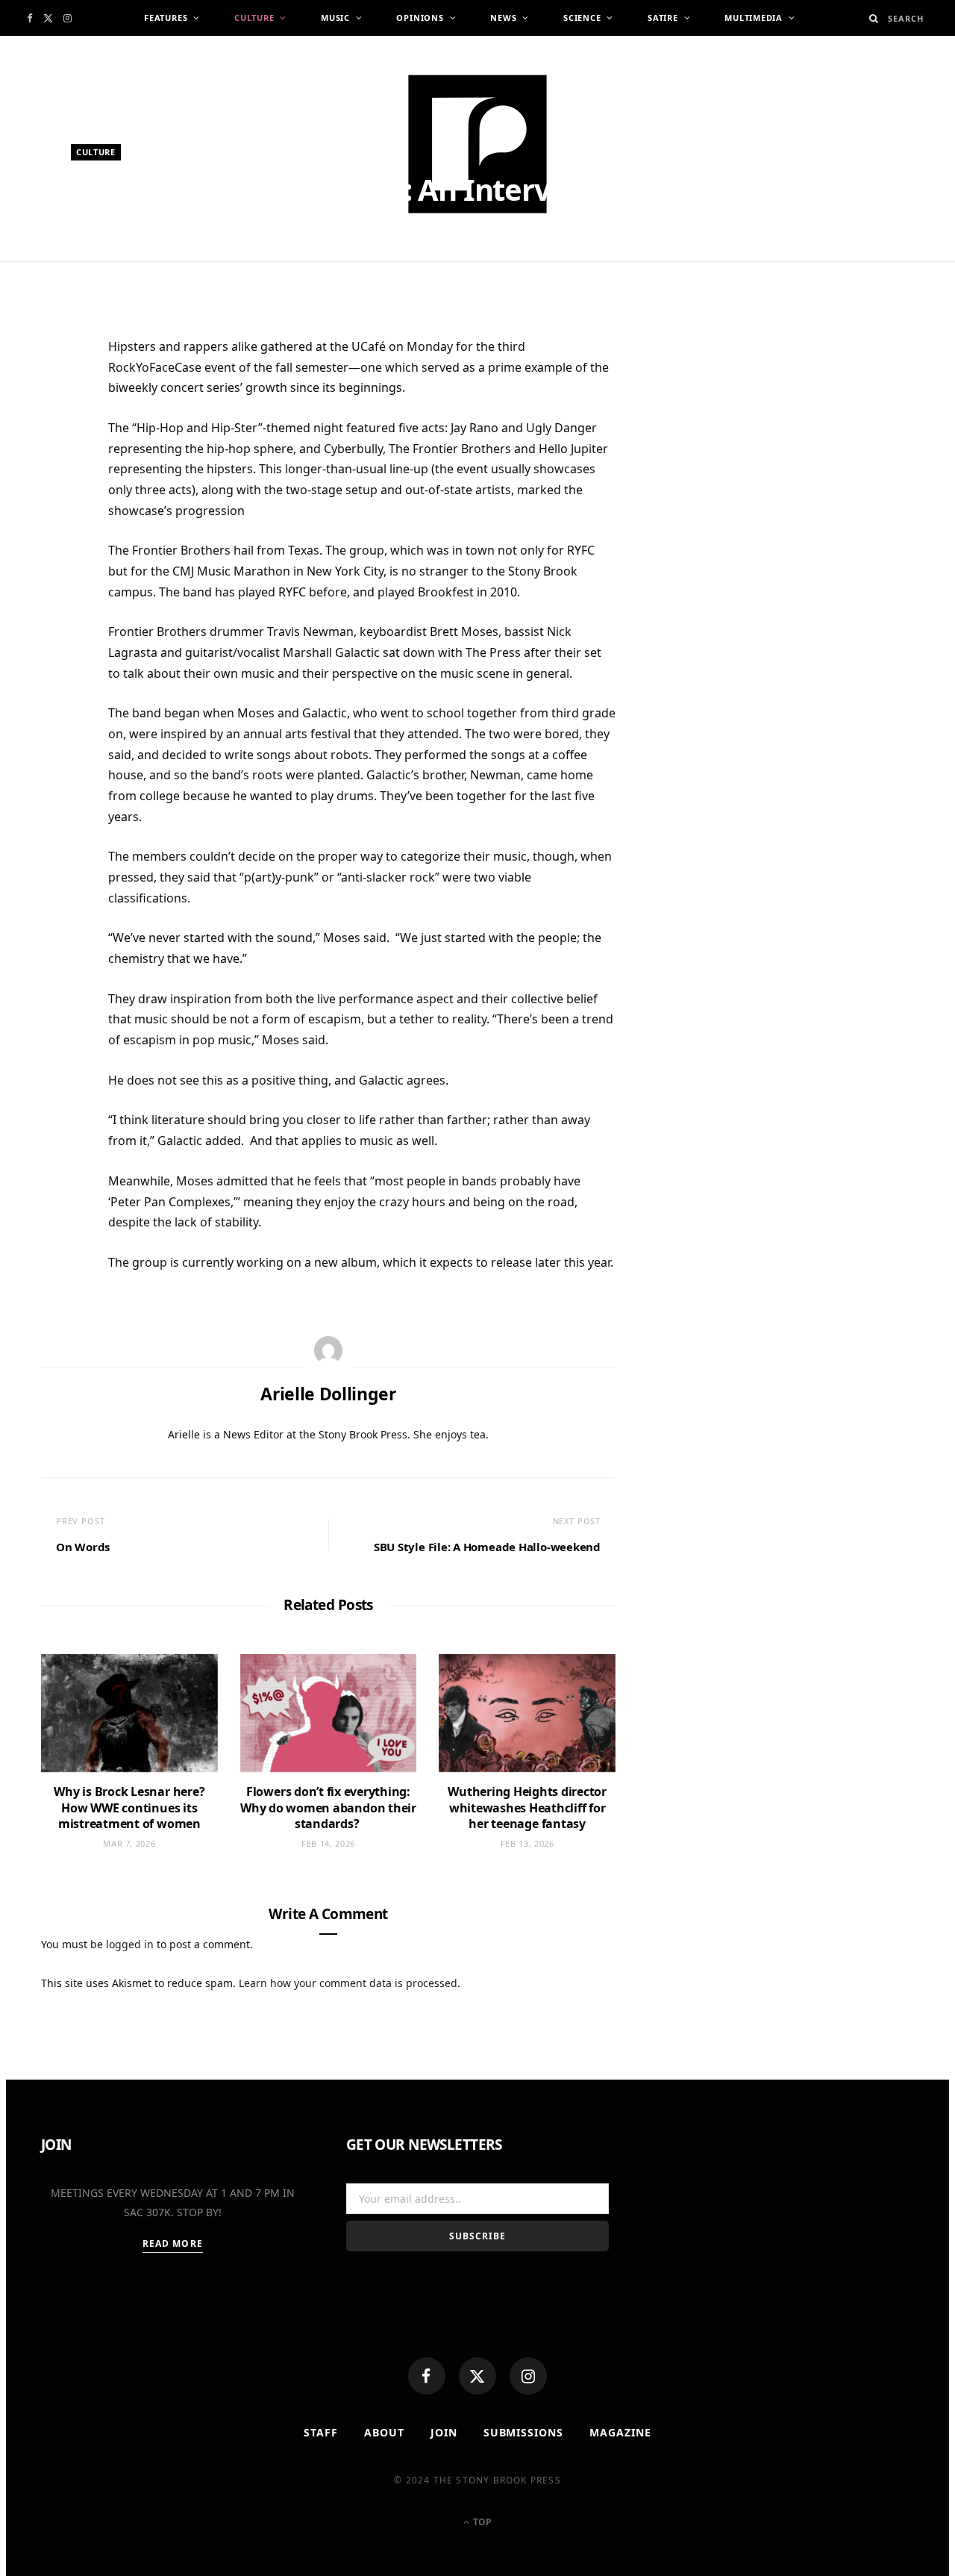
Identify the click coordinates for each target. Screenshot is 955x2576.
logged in (130, 1944)
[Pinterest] (60, 470)
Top (481, 2522)
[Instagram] (528, 2376)
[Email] (60, 506)
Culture (254, 18)
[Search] (874, 18)
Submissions (524, 2432)
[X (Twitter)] (477, 2376)
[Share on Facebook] (60, 396)
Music (335, 18)
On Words (83, 1547)
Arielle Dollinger (133, 267)
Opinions (420, 18)
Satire (663, 18)
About (384, 2432)
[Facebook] (427, 2376)
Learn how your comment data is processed (348, 1983)
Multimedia (754, 18)
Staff (321, 2432)
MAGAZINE (620, 2432)
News (503, 18)
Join (444, 2432)
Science (582, 18)
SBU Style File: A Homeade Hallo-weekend (487, 1547)
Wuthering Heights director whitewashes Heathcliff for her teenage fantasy (527, 1808)
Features (166, 18)
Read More (173, 2243)
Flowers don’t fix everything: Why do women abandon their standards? (328, 1808)
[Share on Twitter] (60, 433)
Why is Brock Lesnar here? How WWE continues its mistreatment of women (129, 1808)
